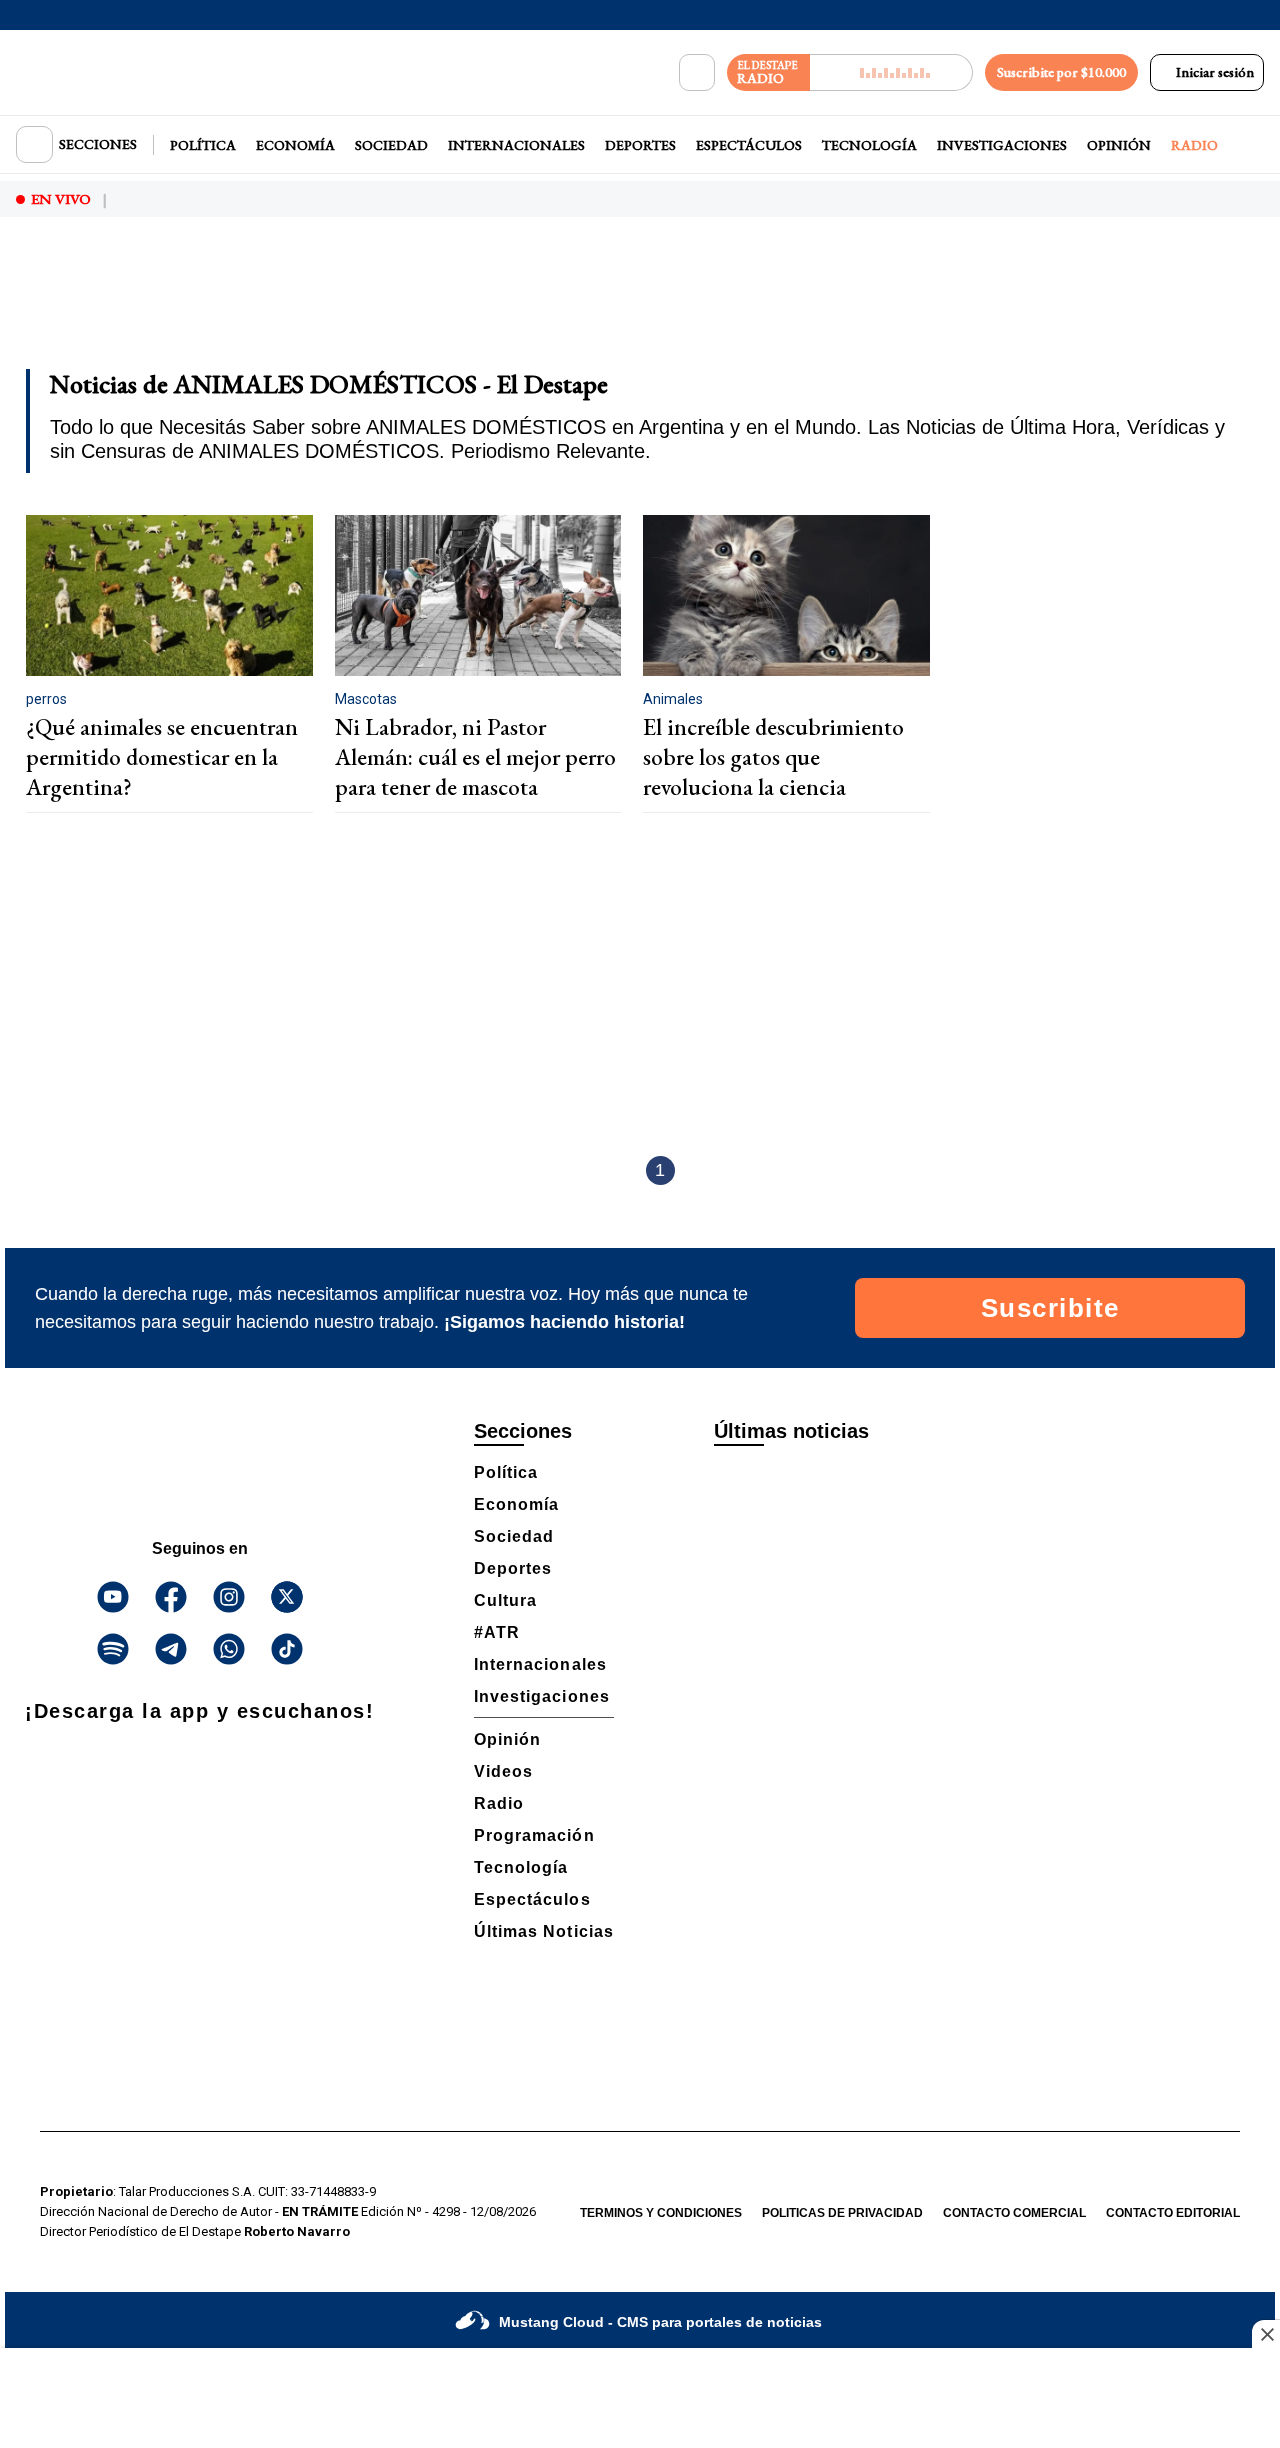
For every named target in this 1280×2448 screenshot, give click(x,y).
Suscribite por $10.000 (1061, 72)
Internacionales (516, 145)
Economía (295, 145)
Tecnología (869, 145)
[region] (640, 306)
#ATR (497, 1632)
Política (203, 145)
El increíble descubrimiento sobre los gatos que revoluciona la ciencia (773, 756)
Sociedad (391, 145)
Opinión (1119, 145)
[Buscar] (697, 73)
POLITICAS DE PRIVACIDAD (842, 2213)
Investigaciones (1002, 145)
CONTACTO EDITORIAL (1173, 2213)
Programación (534, 1835)
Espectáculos (749, 145)
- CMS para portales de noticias (660, 2322)
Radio (1194, 145)
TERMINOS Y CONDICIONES (661, 2213)
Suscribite (1050, 1308)
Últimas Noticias (544, 1931)
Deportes (640, 145)
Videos (503, 1771)
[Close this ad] (1266, 2334)
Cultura (505, 1600)
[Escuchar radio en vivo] (891, 72)
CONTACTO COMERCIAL (1014, 2213)
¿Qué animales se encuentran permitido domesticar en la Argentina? (162, 756)
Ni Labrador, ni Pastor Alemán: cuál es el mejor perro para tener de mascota (475, 756)
